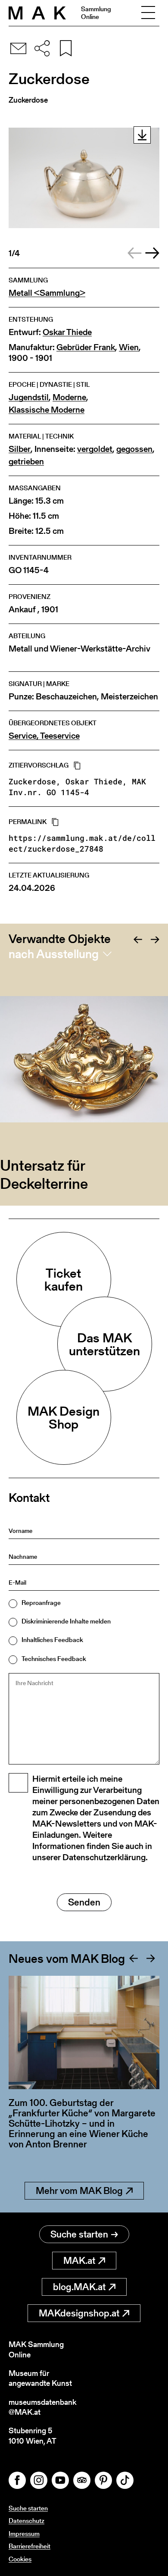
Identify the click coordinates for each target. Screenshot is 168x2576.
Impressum (24, 2534)
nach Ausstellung (54, 954)
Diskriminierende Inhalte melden (66, 1621)
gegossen (134, 449)
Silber (20, 449)
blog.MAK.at (79, 2287)
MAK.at (79, 2261)
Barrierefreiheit (30, 2546)
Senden (84, 1902)
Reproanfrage (41, 1603)
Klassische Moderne (47, 410)
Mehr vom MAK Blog (79, 2191)
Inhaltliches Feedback (52, 1640)
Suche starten (79, 2234)
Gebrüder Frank (86, 347)
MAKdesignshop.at (79, 2313)
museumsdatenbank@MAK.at (42, 2407)
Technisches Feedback (54, 1659)
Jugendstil (29, 397)
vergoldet (95, 449)
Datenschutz (26, 2521)
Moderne (69, 397)
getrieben (26, 462)
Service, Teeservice (44, 736)
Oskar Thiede (67, 332)
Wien (129, 347)
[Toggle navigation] (148, 13)
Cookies (20, 2559)
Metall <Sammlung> (47, 293)
